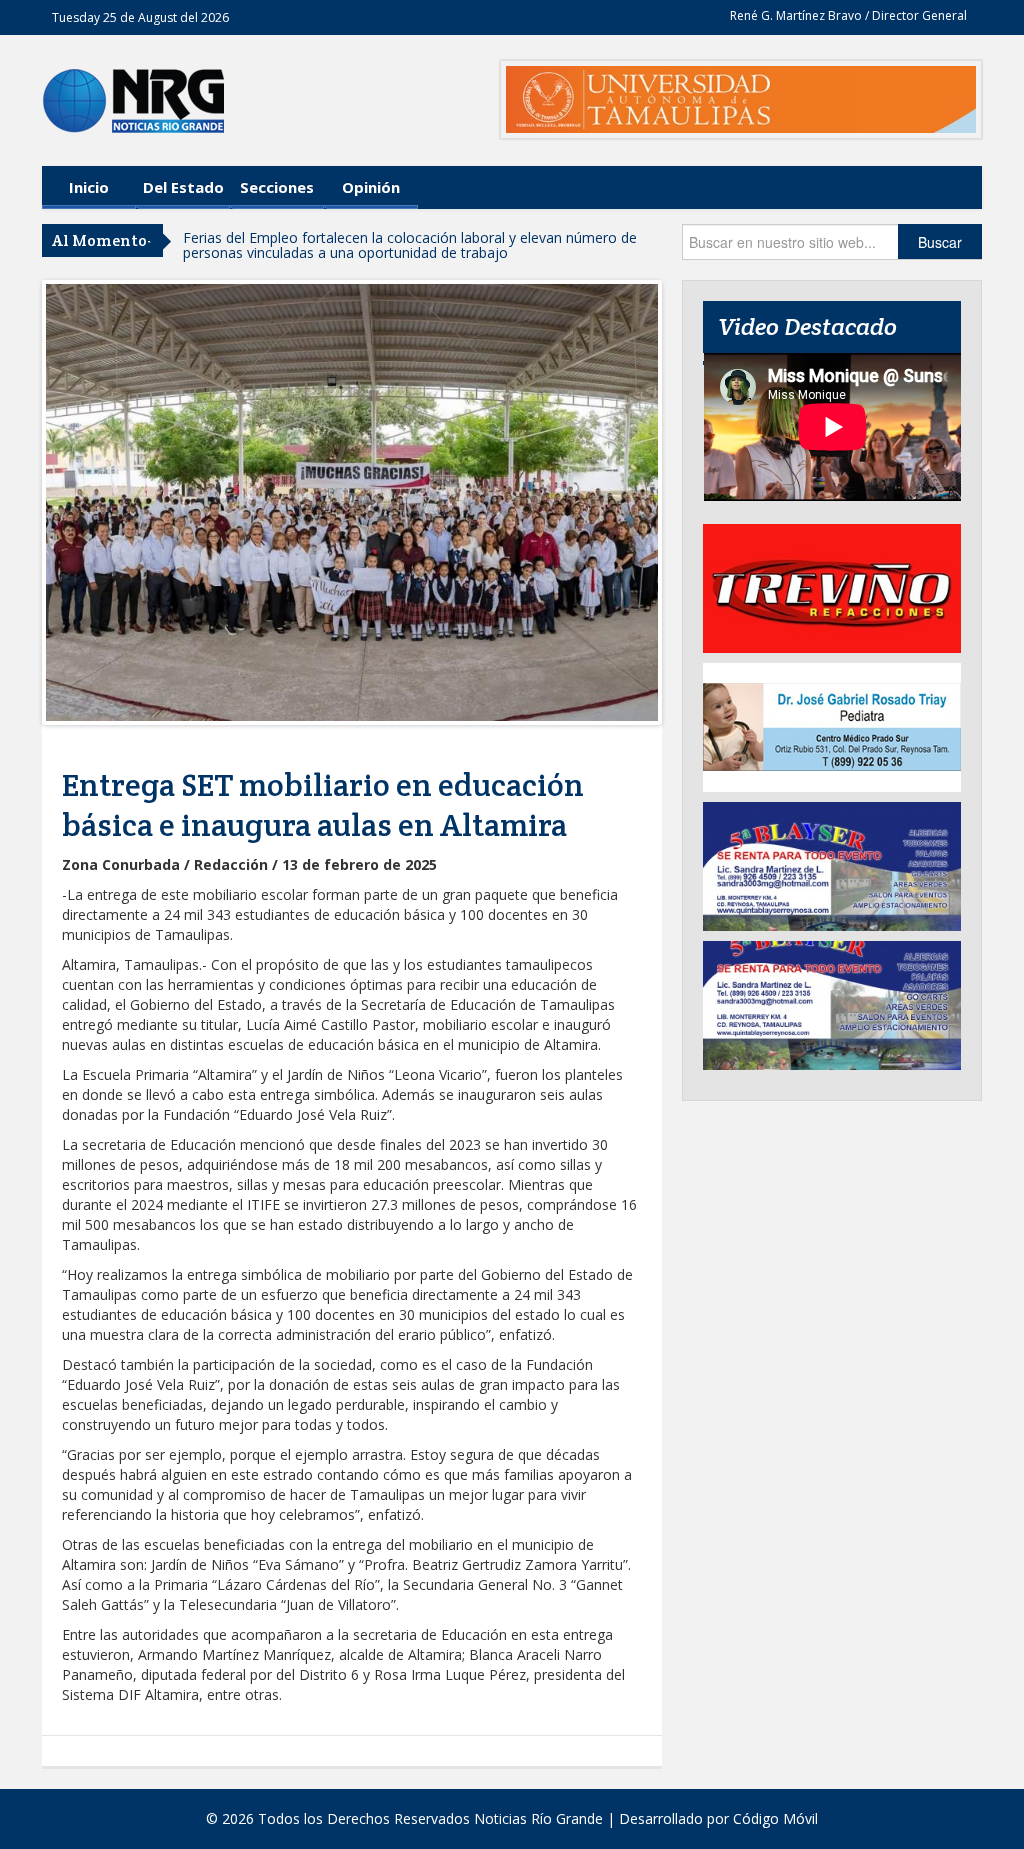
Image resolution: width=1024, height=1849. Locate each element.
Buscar (940, 242)
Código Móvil (775, 1818)
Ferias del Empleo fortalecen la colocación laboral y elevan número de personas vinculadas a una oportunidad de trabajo (410, 245)
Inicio (89, 187)
